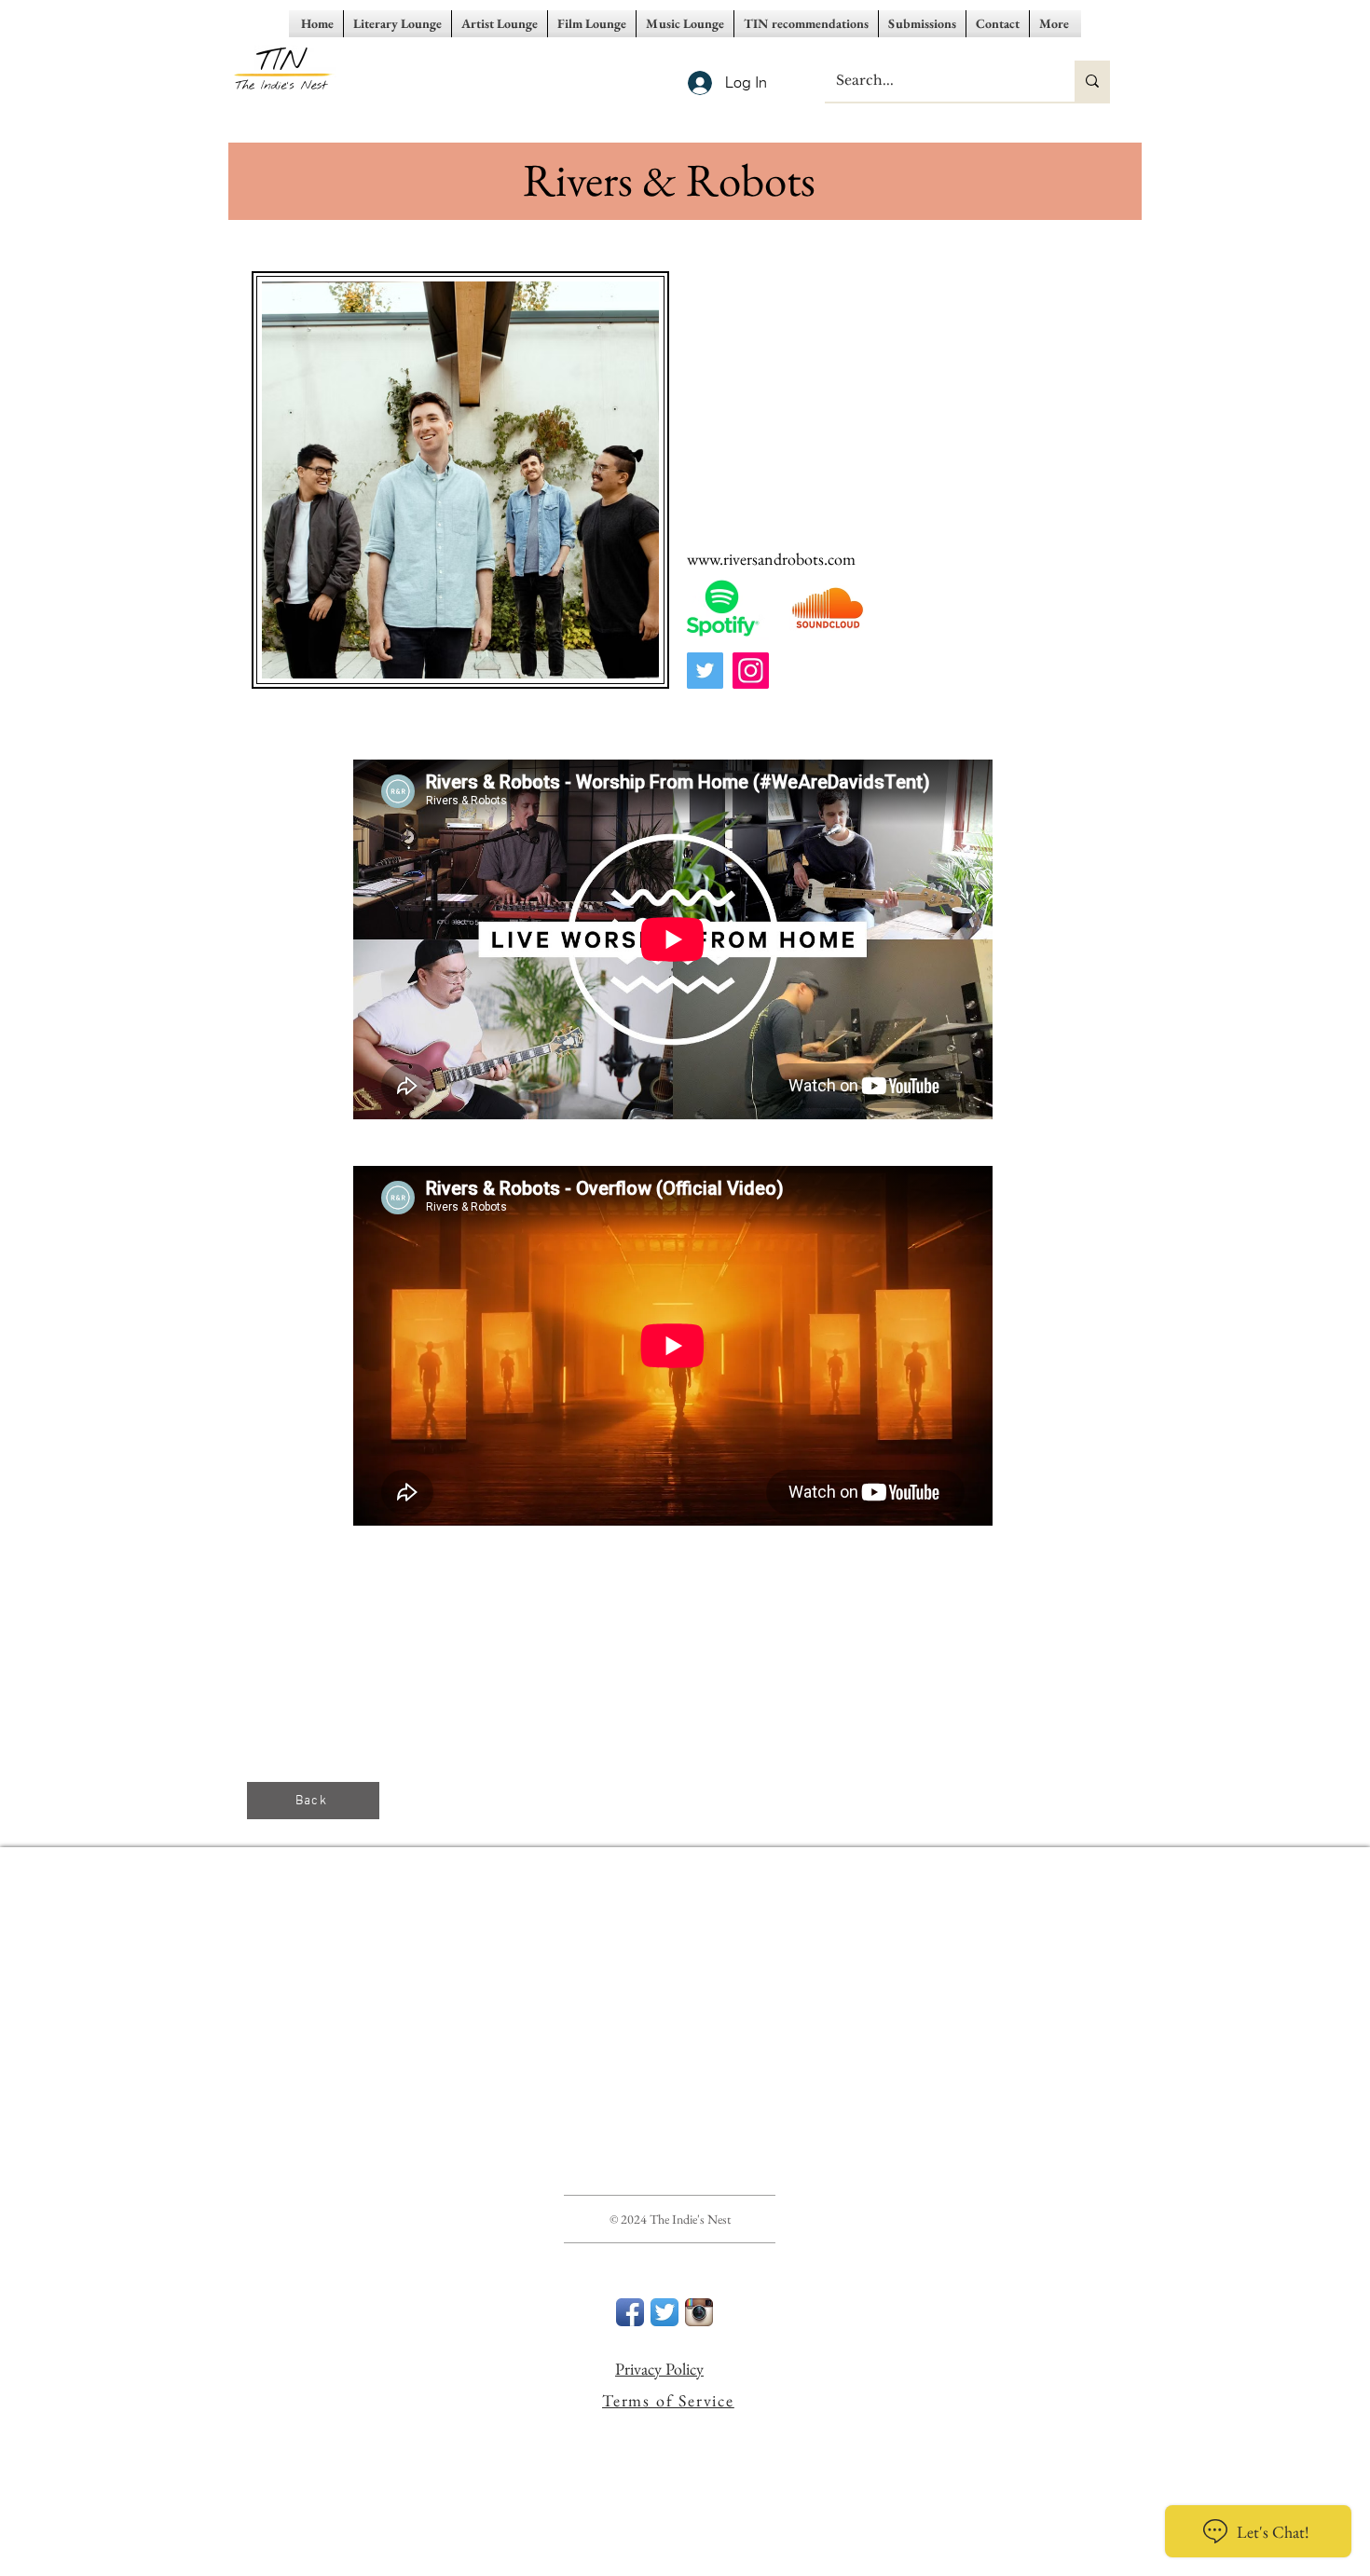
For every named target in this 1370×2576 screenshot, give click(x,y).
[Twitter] (705, 671)
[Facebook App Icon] (630, 2312)
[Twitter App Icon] (664, 2312)
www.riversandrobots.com (771, 559)
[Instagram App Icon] (699, 2312)
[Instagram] (751, 671)
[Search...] (1092, 81)
